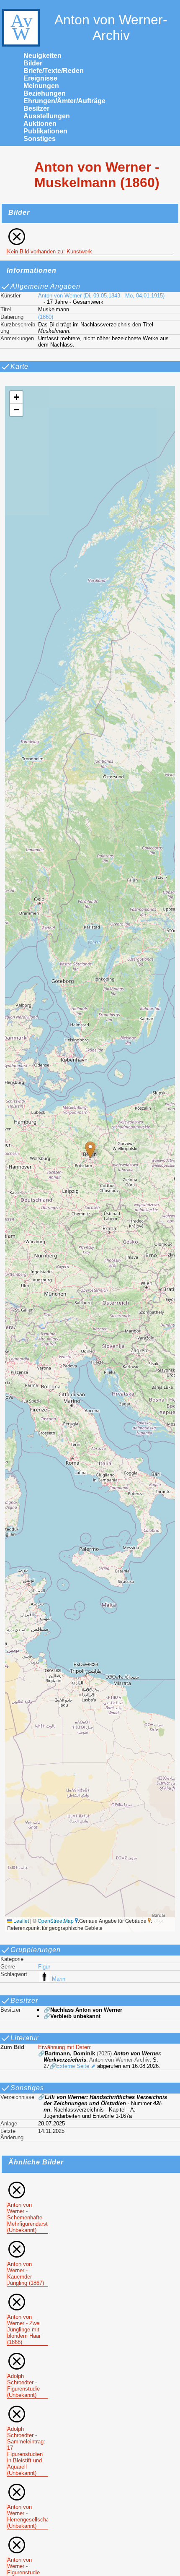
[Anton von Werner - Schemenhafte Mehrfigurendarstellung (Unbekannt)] (27, 2184)
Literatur (24, 2038)
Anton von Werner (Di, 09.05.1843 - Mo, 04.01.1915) (101, 296)
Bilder (33, 63)
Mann (59, 1979)
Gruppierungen (36, 1950)
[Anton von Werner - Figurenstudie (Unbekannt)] (27, 2538)
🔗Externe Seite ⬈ (72, 2066)
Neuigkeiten (42, 56)
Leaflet (21, 1920)
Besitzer (36, 108)
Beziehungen (45, 93)
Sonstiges (40, 139)
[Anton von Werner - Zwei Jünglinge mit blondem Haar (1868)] (27, 2296)
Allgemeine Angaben (45, 286)
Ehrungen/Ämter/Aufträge (64, 101)
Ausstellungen (47, 116)
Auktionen (40, 124)
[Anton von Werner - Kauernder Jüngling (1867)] (27, 2243)
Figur (44, 1967)
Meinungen (41, 86)
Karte (19, 366)
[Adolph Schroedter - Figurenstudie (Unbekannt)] (27, 2355)
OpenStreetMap (56, 1920)
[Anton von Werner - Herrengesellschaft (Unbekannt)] (27, 2486)
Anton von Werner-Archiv (111, 27)
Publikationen (45, 131)
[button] (90, 1150)
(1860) (46, 317)
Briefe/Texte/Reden (54, 71)
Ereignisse (40, 78)
